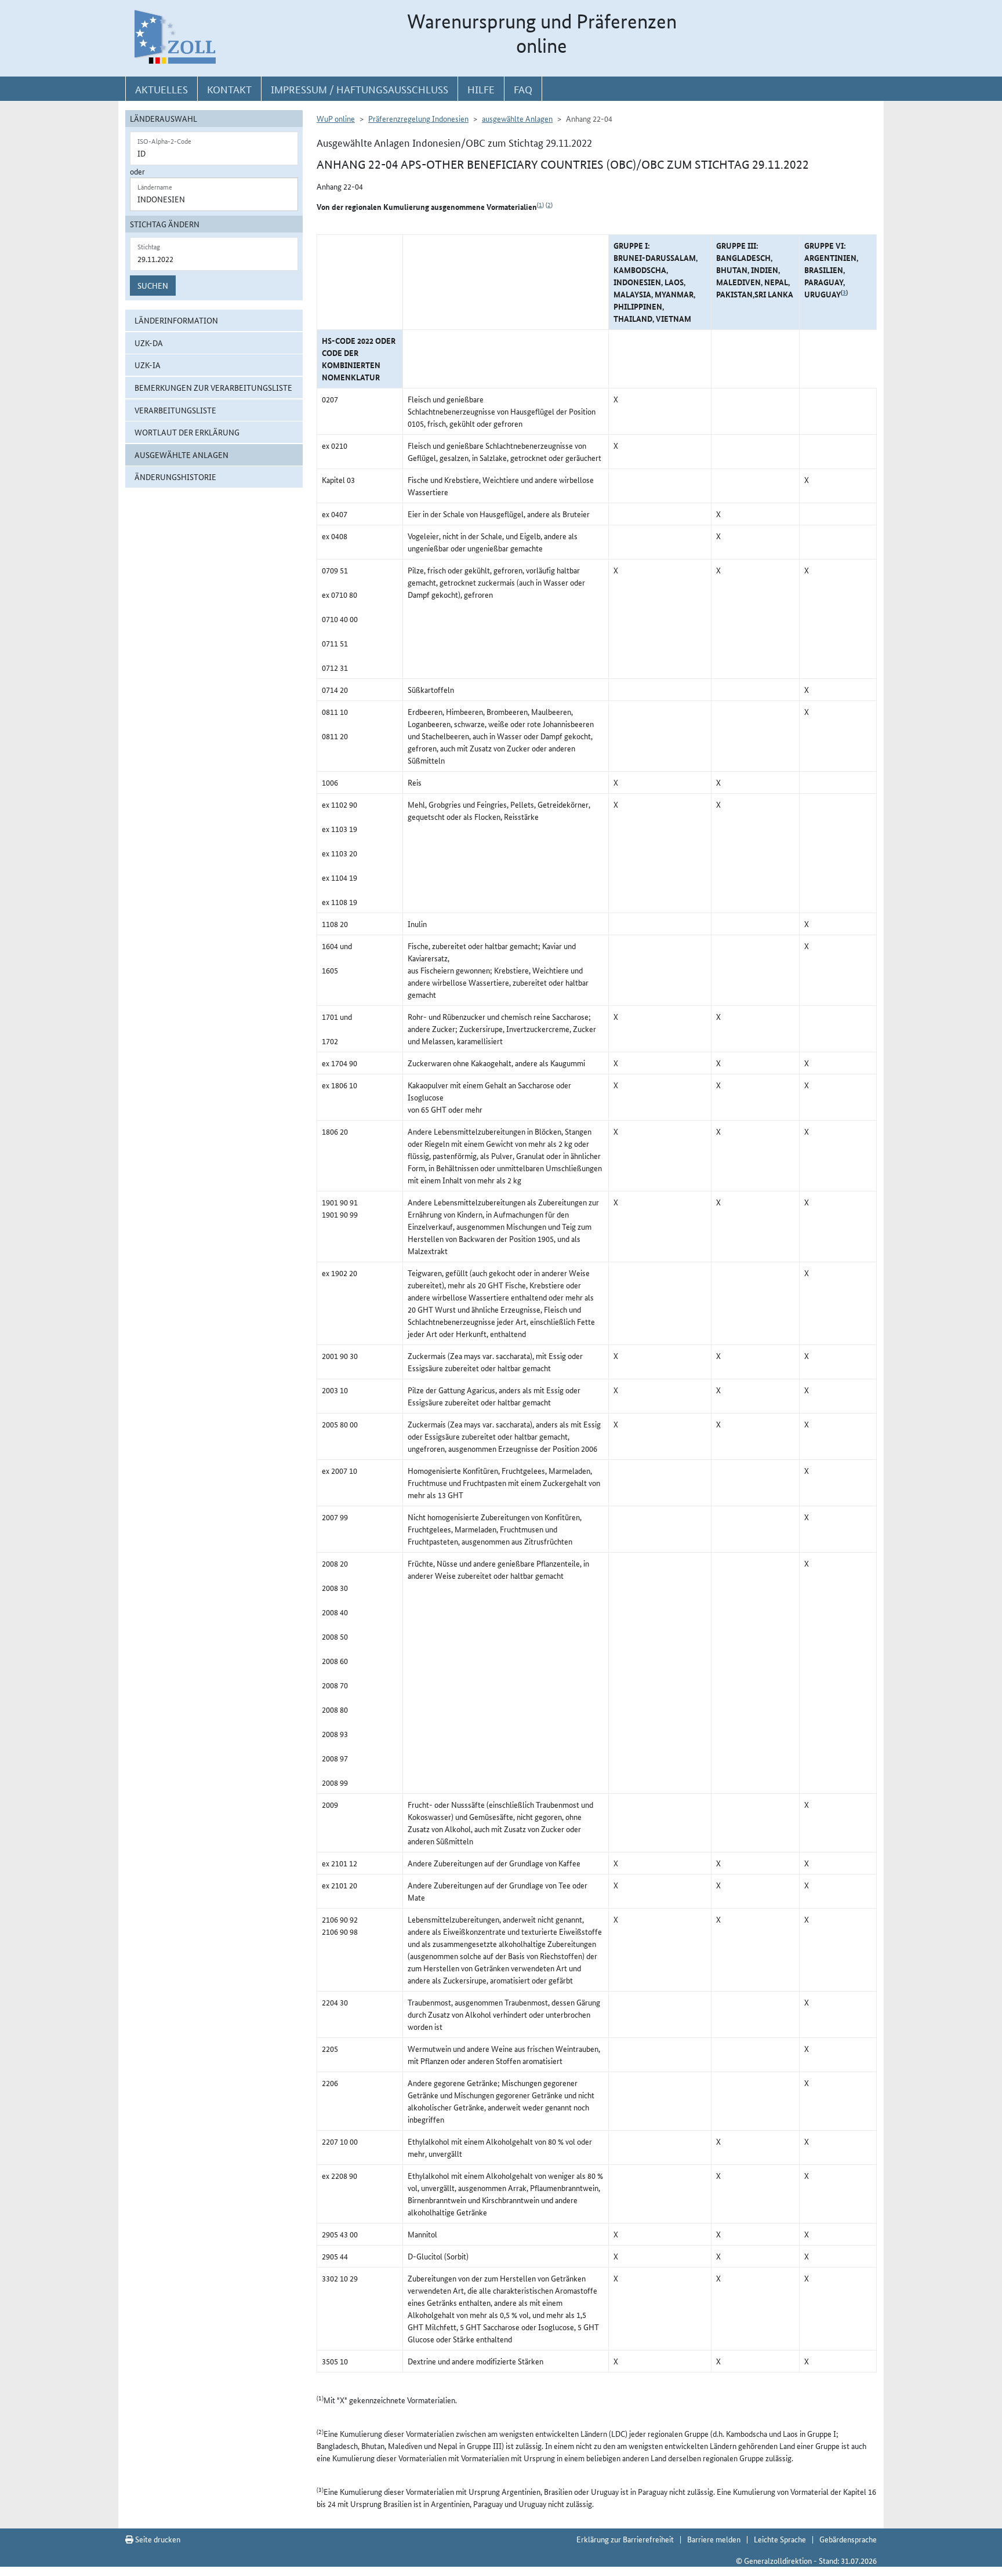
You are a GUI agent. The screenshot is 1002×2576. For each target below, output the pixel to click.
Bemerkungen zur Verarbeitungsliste (213, 387)
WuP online (336, 118)
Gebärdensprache (848, 2539)
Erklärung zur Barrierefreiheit (625, 2539)
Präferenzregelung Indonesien (418, 118)
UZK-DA (149, 343)
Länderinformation (176, 320)
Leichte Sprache (780, 2539)
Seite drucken (157, 2539)
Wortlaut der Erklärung (187, 432)
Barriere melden (714, 2539)
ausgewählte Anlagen (181, 455)
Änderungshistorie (175, 477)
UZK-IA (148, 365)
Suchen (153, 285)
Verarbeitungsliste (175, 410)
